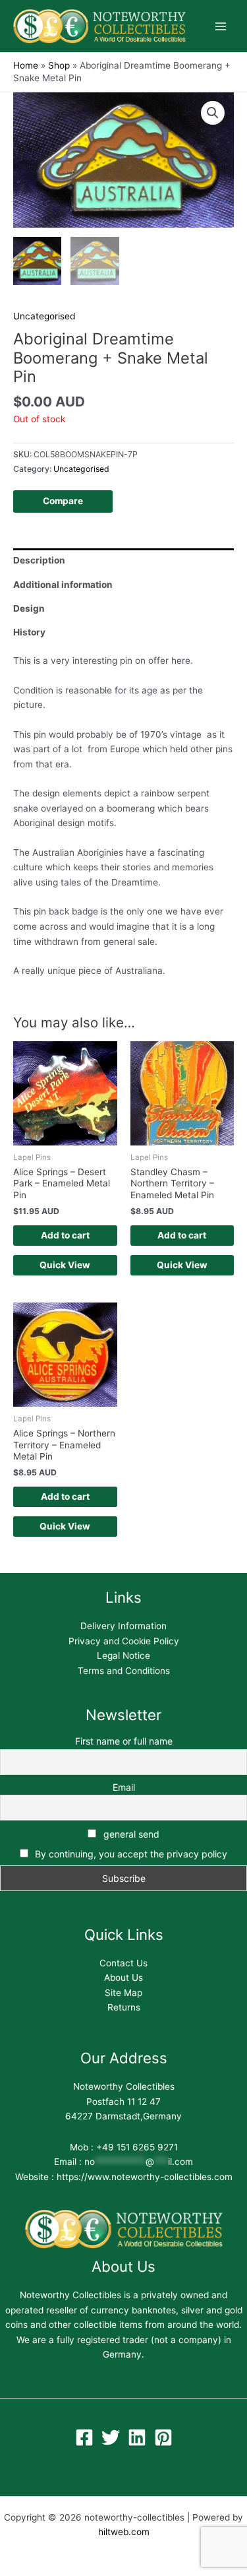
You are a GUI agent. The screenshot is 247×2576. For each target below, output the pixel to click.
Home (26, 65)
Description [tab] (39, 560)
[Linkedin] (137, 2437)
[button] (213, 113)
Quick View (65, 1265)
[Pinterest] (163, 2437)
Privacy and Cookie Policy (124, 1641)
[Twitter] (111, 2437)
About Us (123, 1978)
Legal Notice (123, 1656)
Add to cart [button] (65, 1235)
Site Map (123, 1993)
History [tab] (29, 632)
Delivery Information (123, 1626)
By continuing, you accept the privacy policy (131, 1854)
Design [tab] (29, 608)
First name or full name (124, 1741)
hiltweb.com (124, 2532)
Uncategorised (44, 316)
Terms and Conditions (124, 1671)
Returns (124, 2007)
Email (124, 1787)
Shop (59, 65)
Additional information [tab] (63, 585)
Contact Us (123, 1963)
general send (130, 1834)
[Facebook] (84, 2437)
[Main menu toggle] (221, 26)
